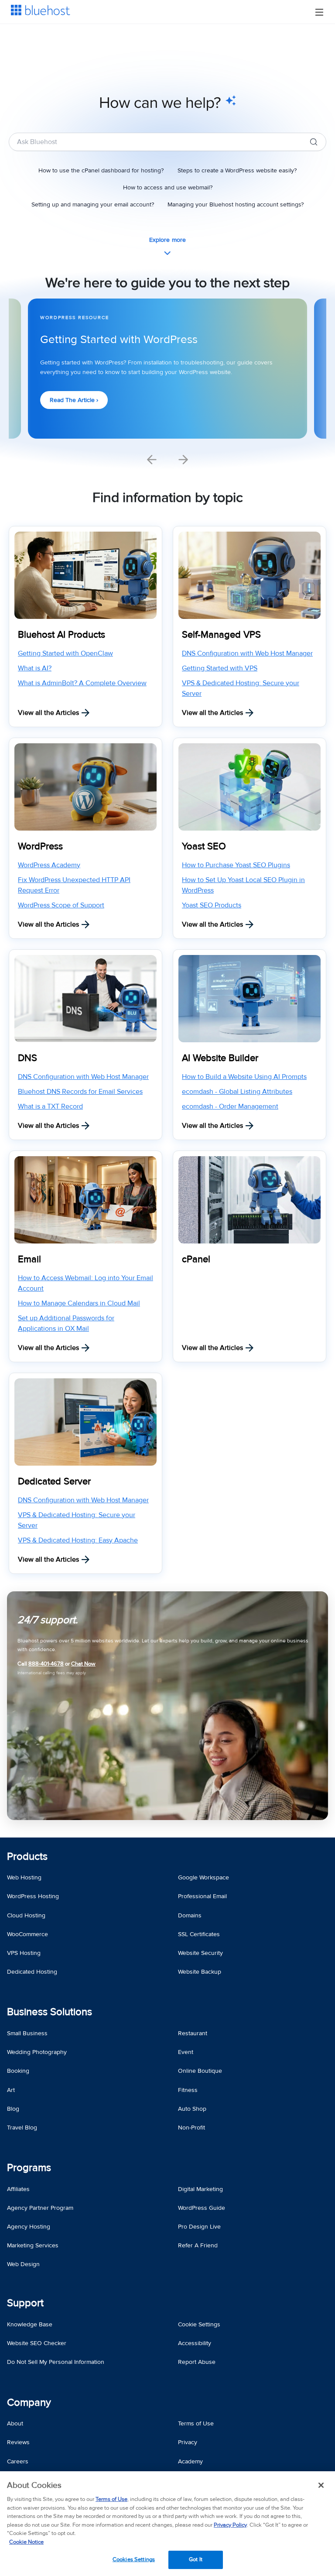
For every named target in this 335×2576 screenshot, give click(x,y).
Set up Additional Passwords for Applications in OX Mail (66, 1323)
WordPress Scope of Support (61, 905)
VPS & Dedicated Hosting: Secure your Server (241, 688)
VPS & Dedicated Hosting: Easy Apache (78, 1540)
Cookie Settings (199, 2324)
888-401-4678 (46, 1664)
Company (29, 2403)
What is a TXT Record (50, 1106)
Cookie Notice (26, 2542)
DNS (27, 1058)
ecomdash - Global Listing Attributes (237, 1092)
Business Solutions (50, 2012)
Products (27, 1856)
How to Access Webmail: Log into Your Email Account (85, 1283)
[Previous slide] (152, 460)
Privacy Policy (230, 2525)
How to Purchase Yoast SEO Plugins (236, 865)
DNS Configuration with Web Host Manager (247, 653)
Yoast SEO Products (212, 905)
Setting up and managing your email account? (93, 204)
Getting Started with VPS (220, 668)
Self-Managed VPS (221, 635)
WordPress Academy (49, 865)
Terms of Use (111, 2499)
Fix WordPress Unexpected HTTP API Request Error (74, 885)
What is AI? (35, 668)
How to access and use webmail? (168, 187)
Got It (196, 2559)
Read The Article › (74, 400)
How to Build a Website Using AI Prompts (244, 1077)
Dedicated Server (54, 1482)
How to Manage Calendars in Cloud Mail (79, 1303)
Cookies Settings (134, 2559)
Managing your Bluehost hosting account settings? (236, 204)
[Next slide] (183, 460)
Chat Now (83, 1664)
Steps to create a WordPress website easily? (237, 170)
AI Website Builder (220, 1058)
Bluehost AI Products (62, 635)
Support (25, 2303)
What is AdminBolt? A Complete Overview (82, 683)
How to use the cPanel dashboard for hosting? (101, 170)
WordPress (40, 847)
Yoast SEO (204, 847)
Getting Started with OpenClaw (65, 653)
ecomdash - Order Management (230, 1106)
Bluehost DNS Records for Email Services (80, 1092)
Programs (29, 2168)
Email (29, 1259)
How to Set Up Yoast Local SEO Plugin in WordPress (243, 885)
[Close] (321, 2485)
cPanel (196, 1259)
